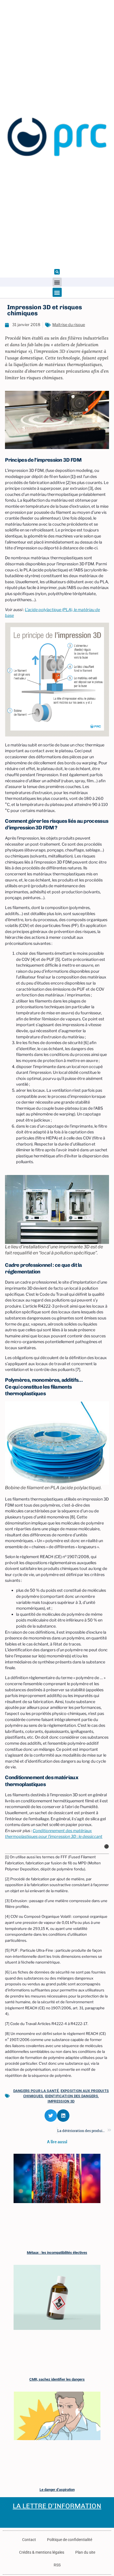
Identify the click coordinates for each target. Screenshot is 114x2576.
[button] (57, 272)
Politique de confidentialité (70, 2540)
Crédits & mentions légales (42, 2552)
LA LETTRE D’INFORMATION (57, 2506)
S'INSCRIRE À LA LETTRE (32, 2519)
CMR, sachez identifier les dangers (57, 2379)
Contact (29, 2540)
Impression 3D (61, 2101)
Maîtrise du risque (69, 325)
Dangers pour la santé (36, 2091)
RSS (57, 2565)
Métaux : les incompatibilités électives (57, 2253)
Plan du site (85, 2552)
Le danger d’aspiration (57, 2490)
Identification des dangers (71, 2096)
